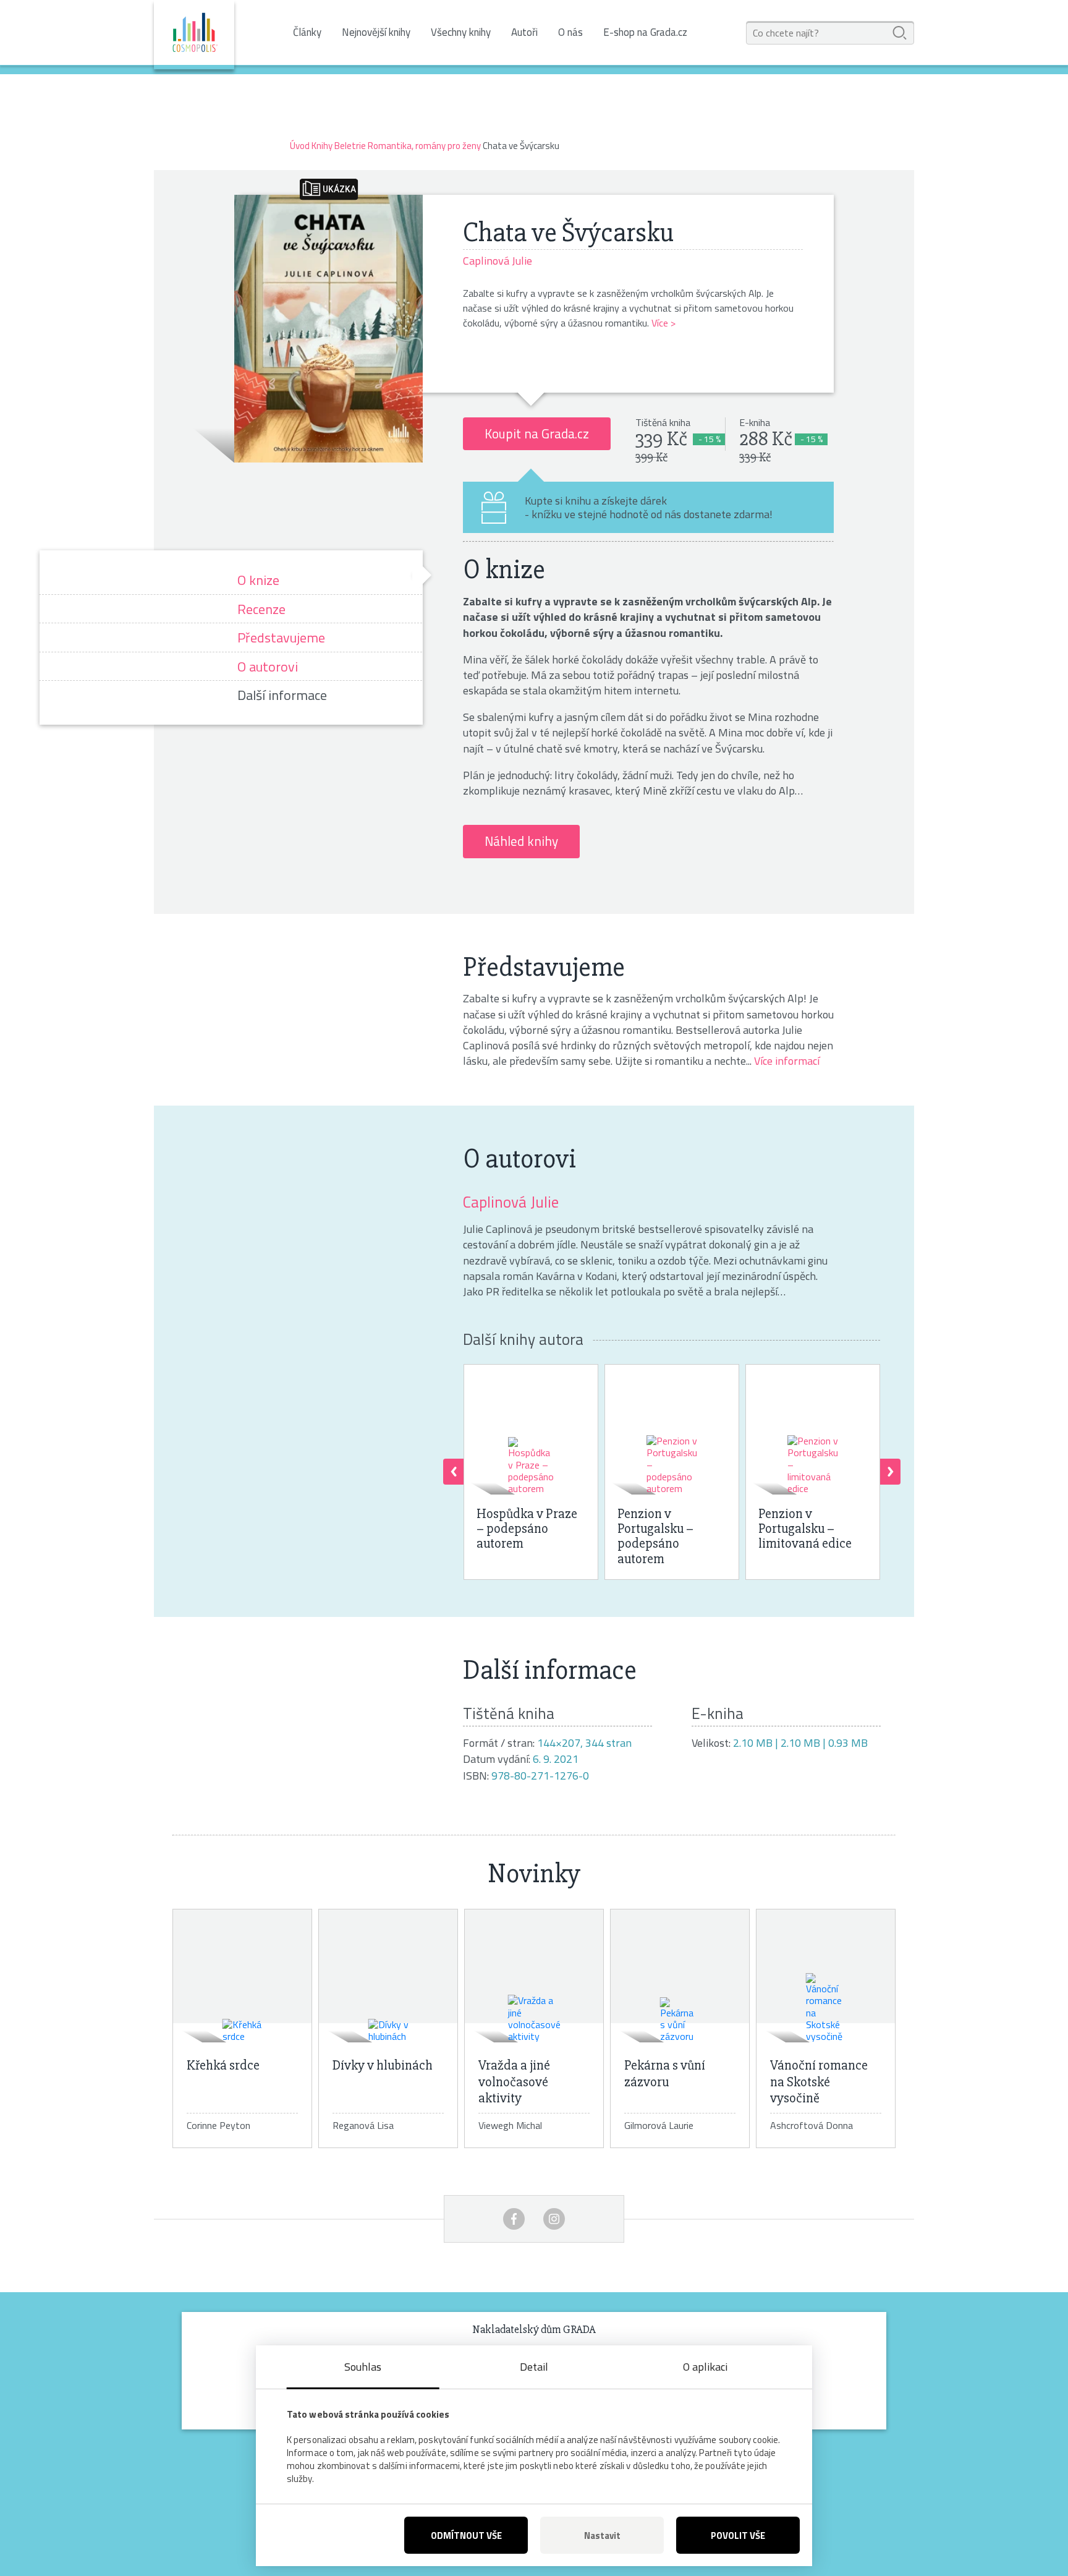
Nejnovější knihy (376, 32)
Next (890, 1472)
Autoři (524, 32)
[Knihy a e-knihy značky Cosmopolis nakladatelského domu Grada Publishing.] (194, 35)
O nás (570, 32)
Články (307, 32)
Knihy (322, 146)
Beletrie (350, 146)
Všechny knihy (461, 32)
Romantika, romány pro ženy (424, 146)
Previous (453, 1472)
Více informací (787, 1061)
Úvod (300, 146)
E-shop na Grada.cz (645, 32)
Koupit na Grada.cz (537, 433)
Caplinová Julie (511, 1202)
